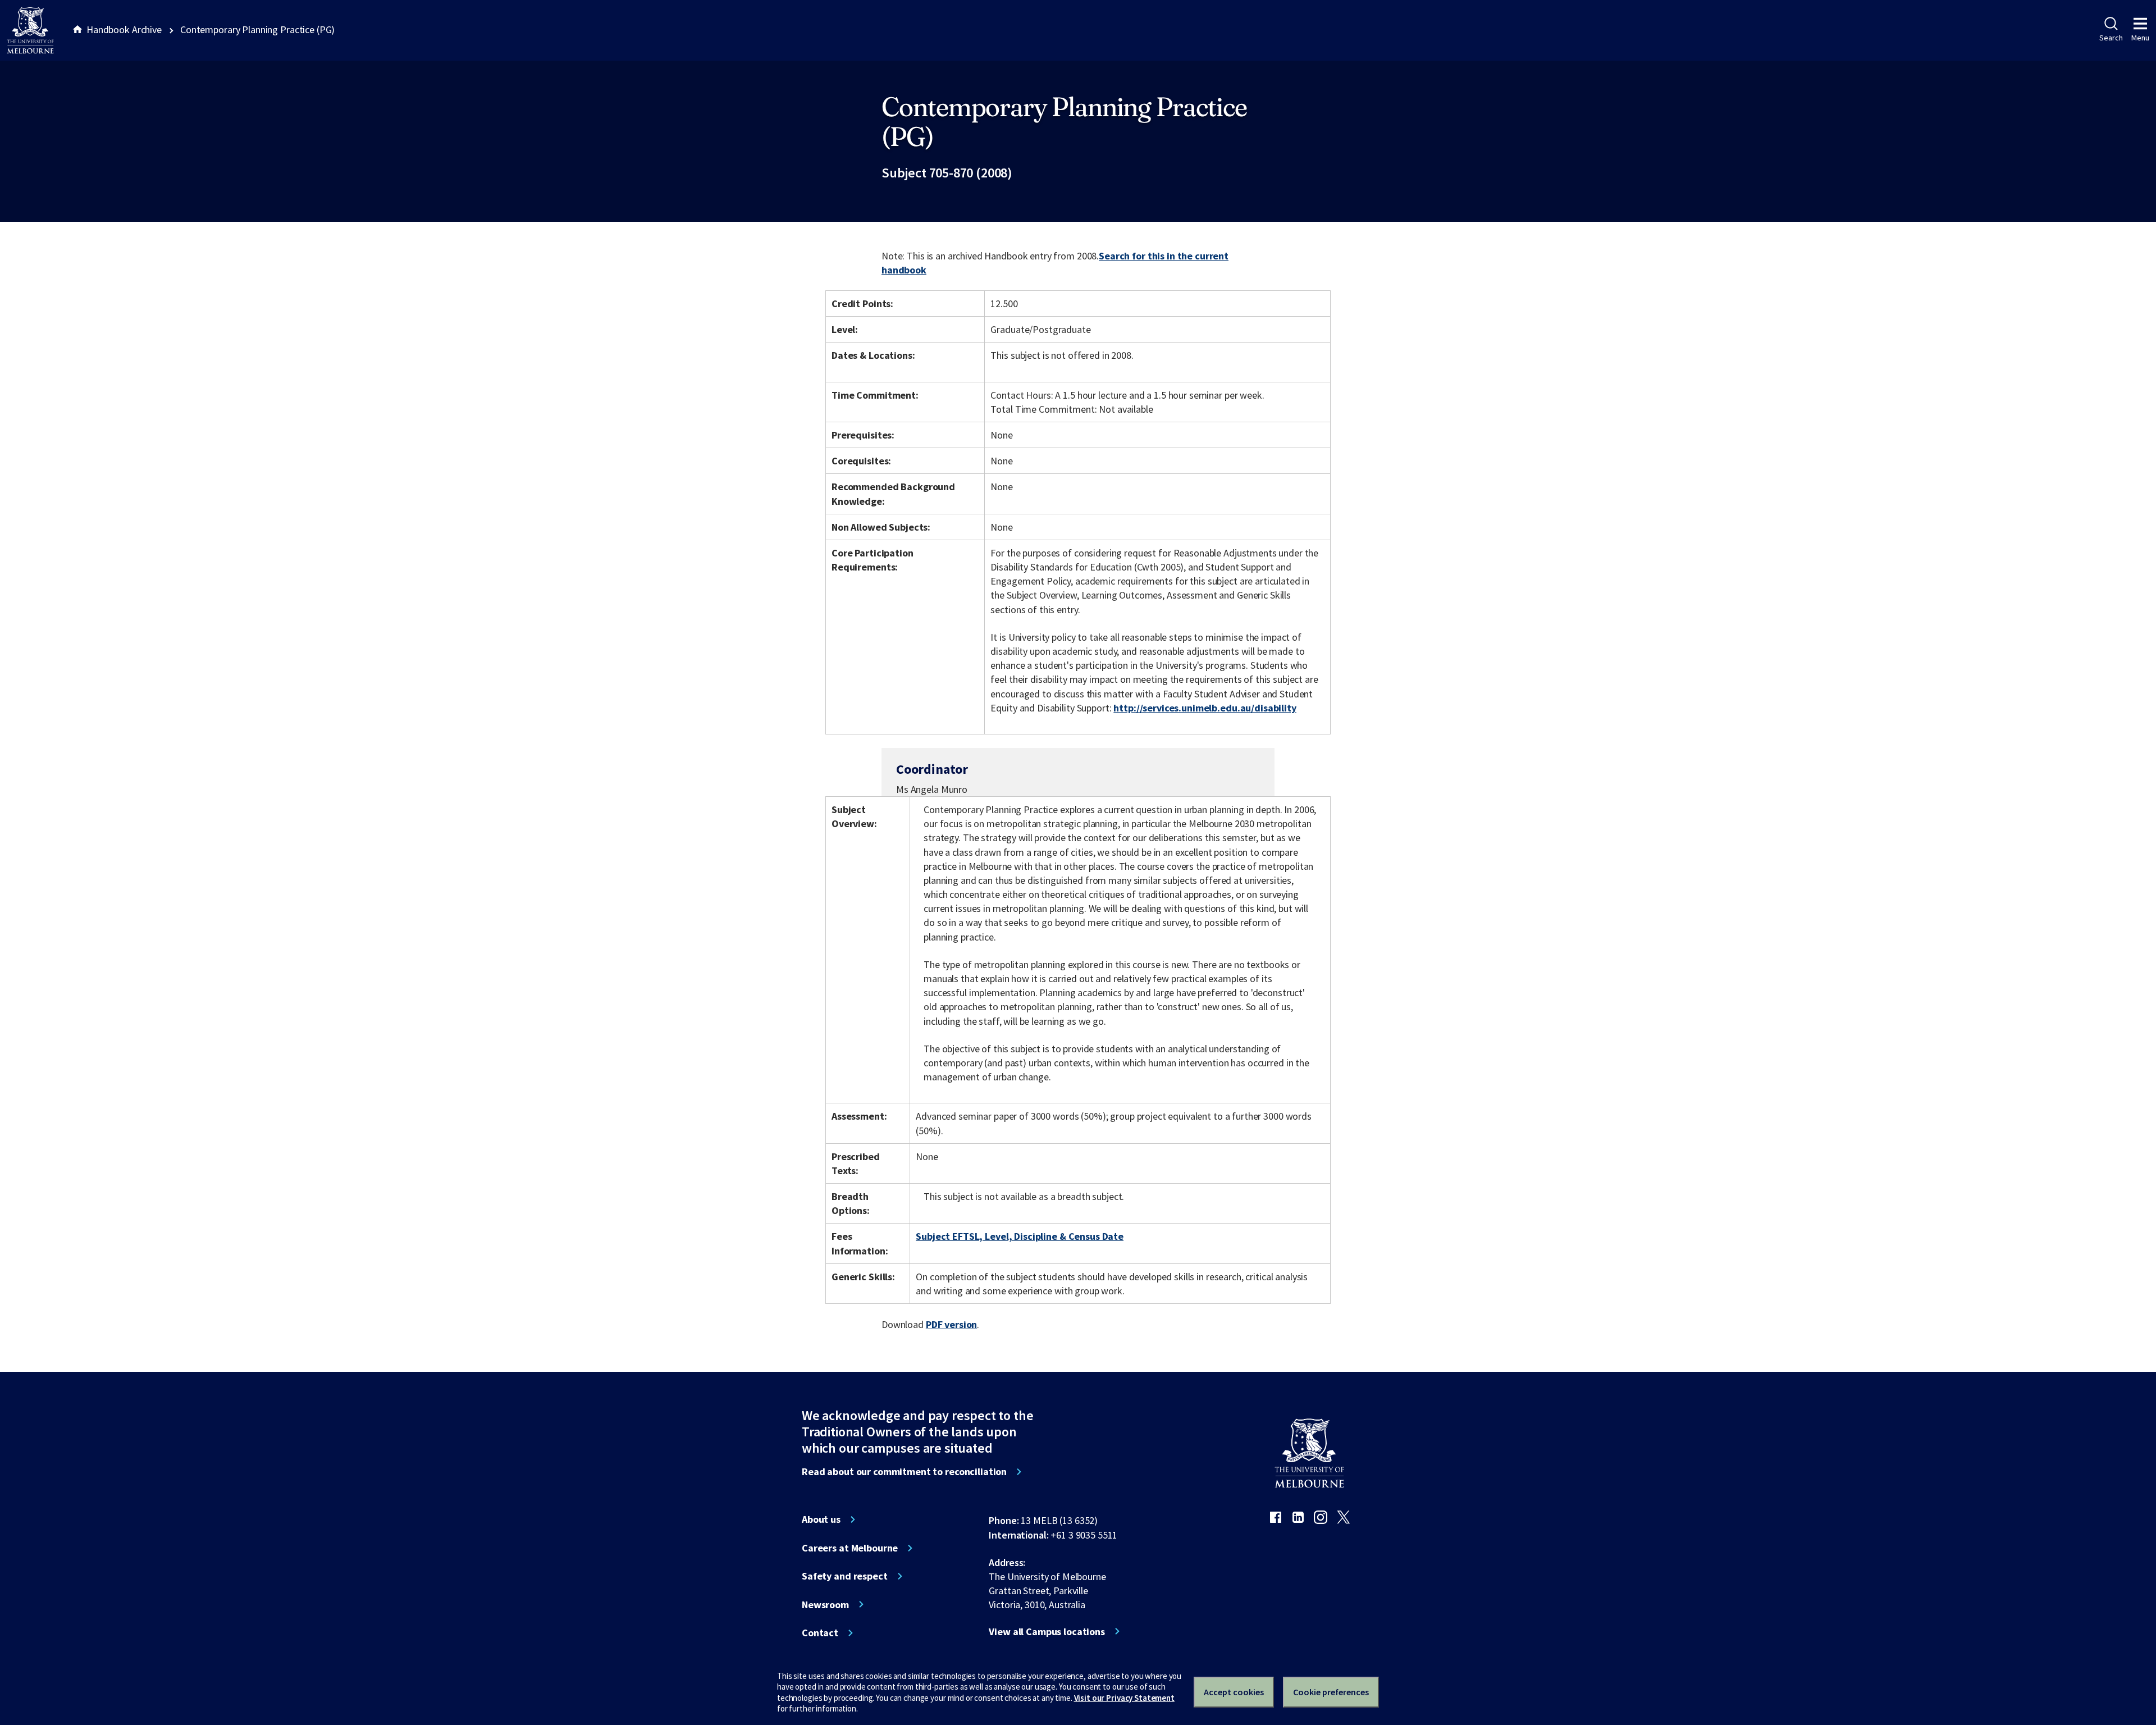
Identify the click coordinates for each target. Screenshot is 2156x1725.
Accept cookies (1234, 1692)
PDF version (952, 1324)
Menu (2140, 38)
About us (821, 1519)
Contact (820, 1633)
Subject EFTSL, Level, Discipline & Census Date (1020, 1236)
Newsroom (825, 1605)
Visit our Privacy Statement (1124, 1698)
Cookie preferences (1331, 1692)
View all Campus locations (1047, 1632)
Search (2111, 38)
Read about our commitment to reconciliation (904, 1472)
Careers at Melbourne (850, 1548)
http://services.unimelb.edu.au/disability (1205, 708)
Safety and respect (845, 1576)
